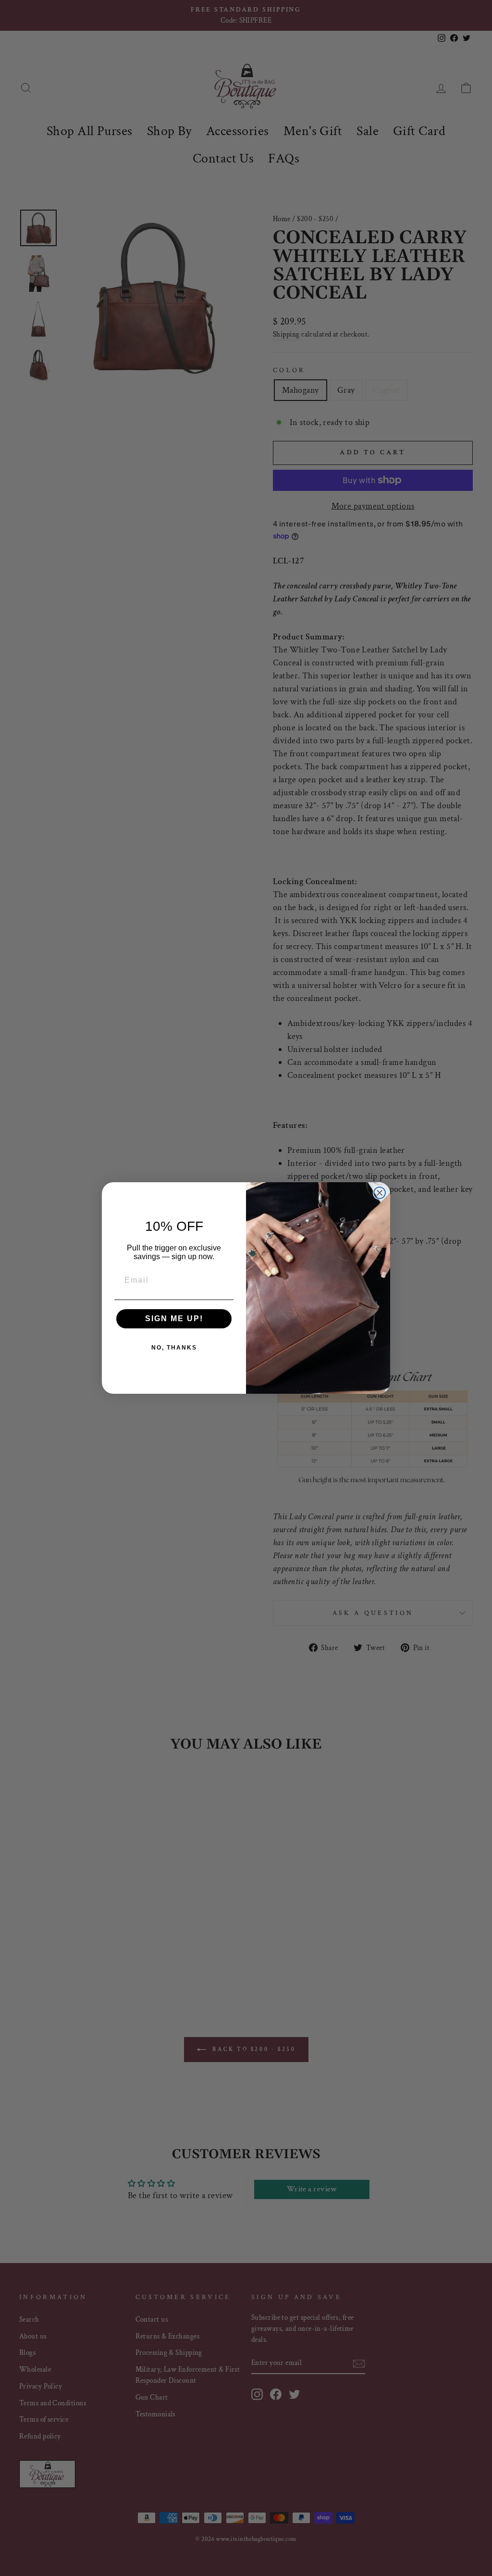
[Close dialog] (380, 1193)
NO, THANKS (174, 1348)
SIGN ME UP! (174, 1319)
